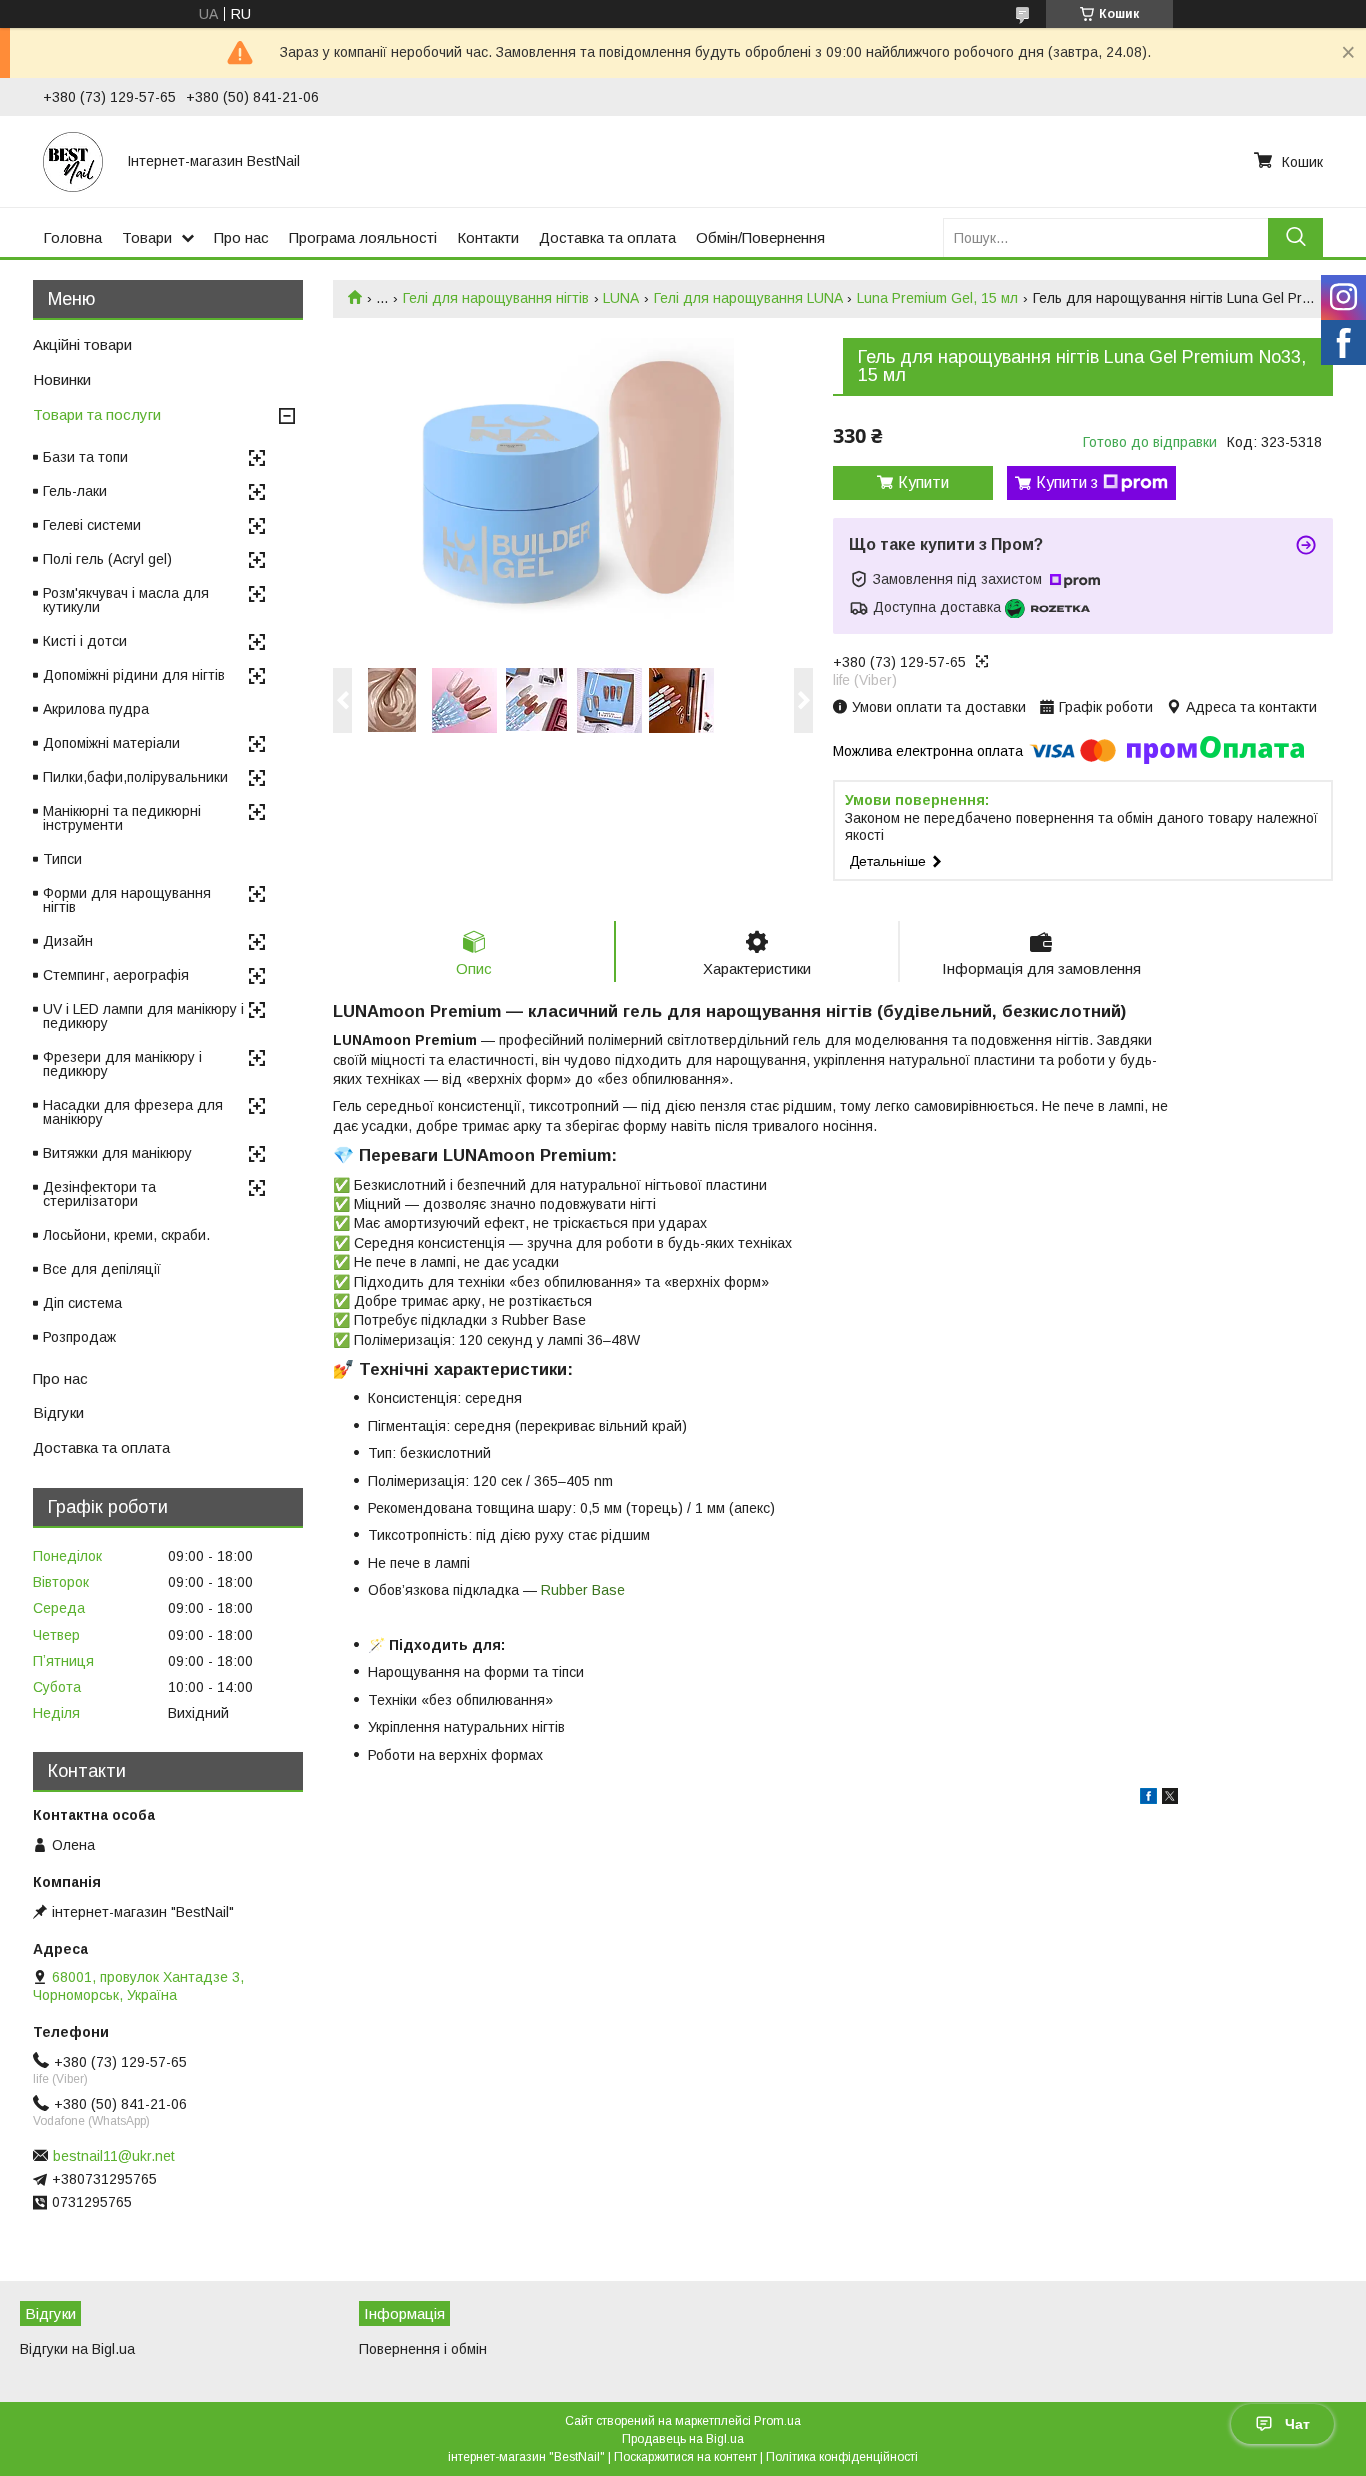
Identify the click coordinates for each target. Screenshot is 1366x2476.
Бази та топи (85, 457)
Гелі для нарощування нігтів (496, 298)
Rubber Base (583, 1590)
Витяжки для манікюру (117, 1153)
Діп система (82, 1303)
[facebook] (1148, 1799)
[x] (1170, 1799)
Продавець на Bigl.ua (683, 2439)
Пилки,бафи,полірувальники (135, 777)
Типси (62, 859)
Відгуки (58, 1412)
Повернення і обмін (423, 2349)
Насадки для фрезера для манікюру (133, 1112)
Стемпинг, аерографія (116, 975)
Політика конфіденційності (842, 2457)
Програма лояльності (363, 237)
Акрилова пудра (96, 709)
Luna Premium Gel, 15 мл (937, 298)
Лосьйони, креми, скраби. (126, 1235)
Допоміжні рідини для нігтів (134, 675)
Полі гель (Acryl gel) (107, 559)
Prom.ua (777, 2421)
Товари (147, 237)
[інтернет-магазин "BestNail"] (73, 161)
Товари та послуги (97, 414)
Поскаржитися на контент (685, 2457)
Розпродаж (79, 1337)
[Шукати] (1295, 237)
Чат (1297, 2424)
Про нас (241, 237)
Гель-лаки (75, 491)
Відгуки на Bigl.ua (77, 2349)
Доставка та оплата (607, 237)
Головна (72, 237)
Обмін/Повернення (760, 237)
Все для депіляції (102, 1269)
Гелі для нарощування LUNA (748, 298)
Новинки (62, 379)
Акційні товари (82, 344)
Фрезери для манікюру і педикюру (122, 1064)
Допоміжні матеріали (111, 743)
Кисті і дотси (85, 641)
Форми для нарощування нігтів (127, 900)
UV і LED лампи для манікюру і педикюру (143, 1016)
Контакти (488, 237)
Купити (923, 482)
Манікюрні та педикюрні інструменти (122, 818)
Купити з (1067, 482)
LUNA (621, 298)
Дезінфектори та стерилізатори (99, 1194)
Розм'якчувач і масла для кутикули (126, 600)
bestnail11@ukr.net (114, 2156)
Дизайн (68, 941)
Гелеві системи (92, 525)
